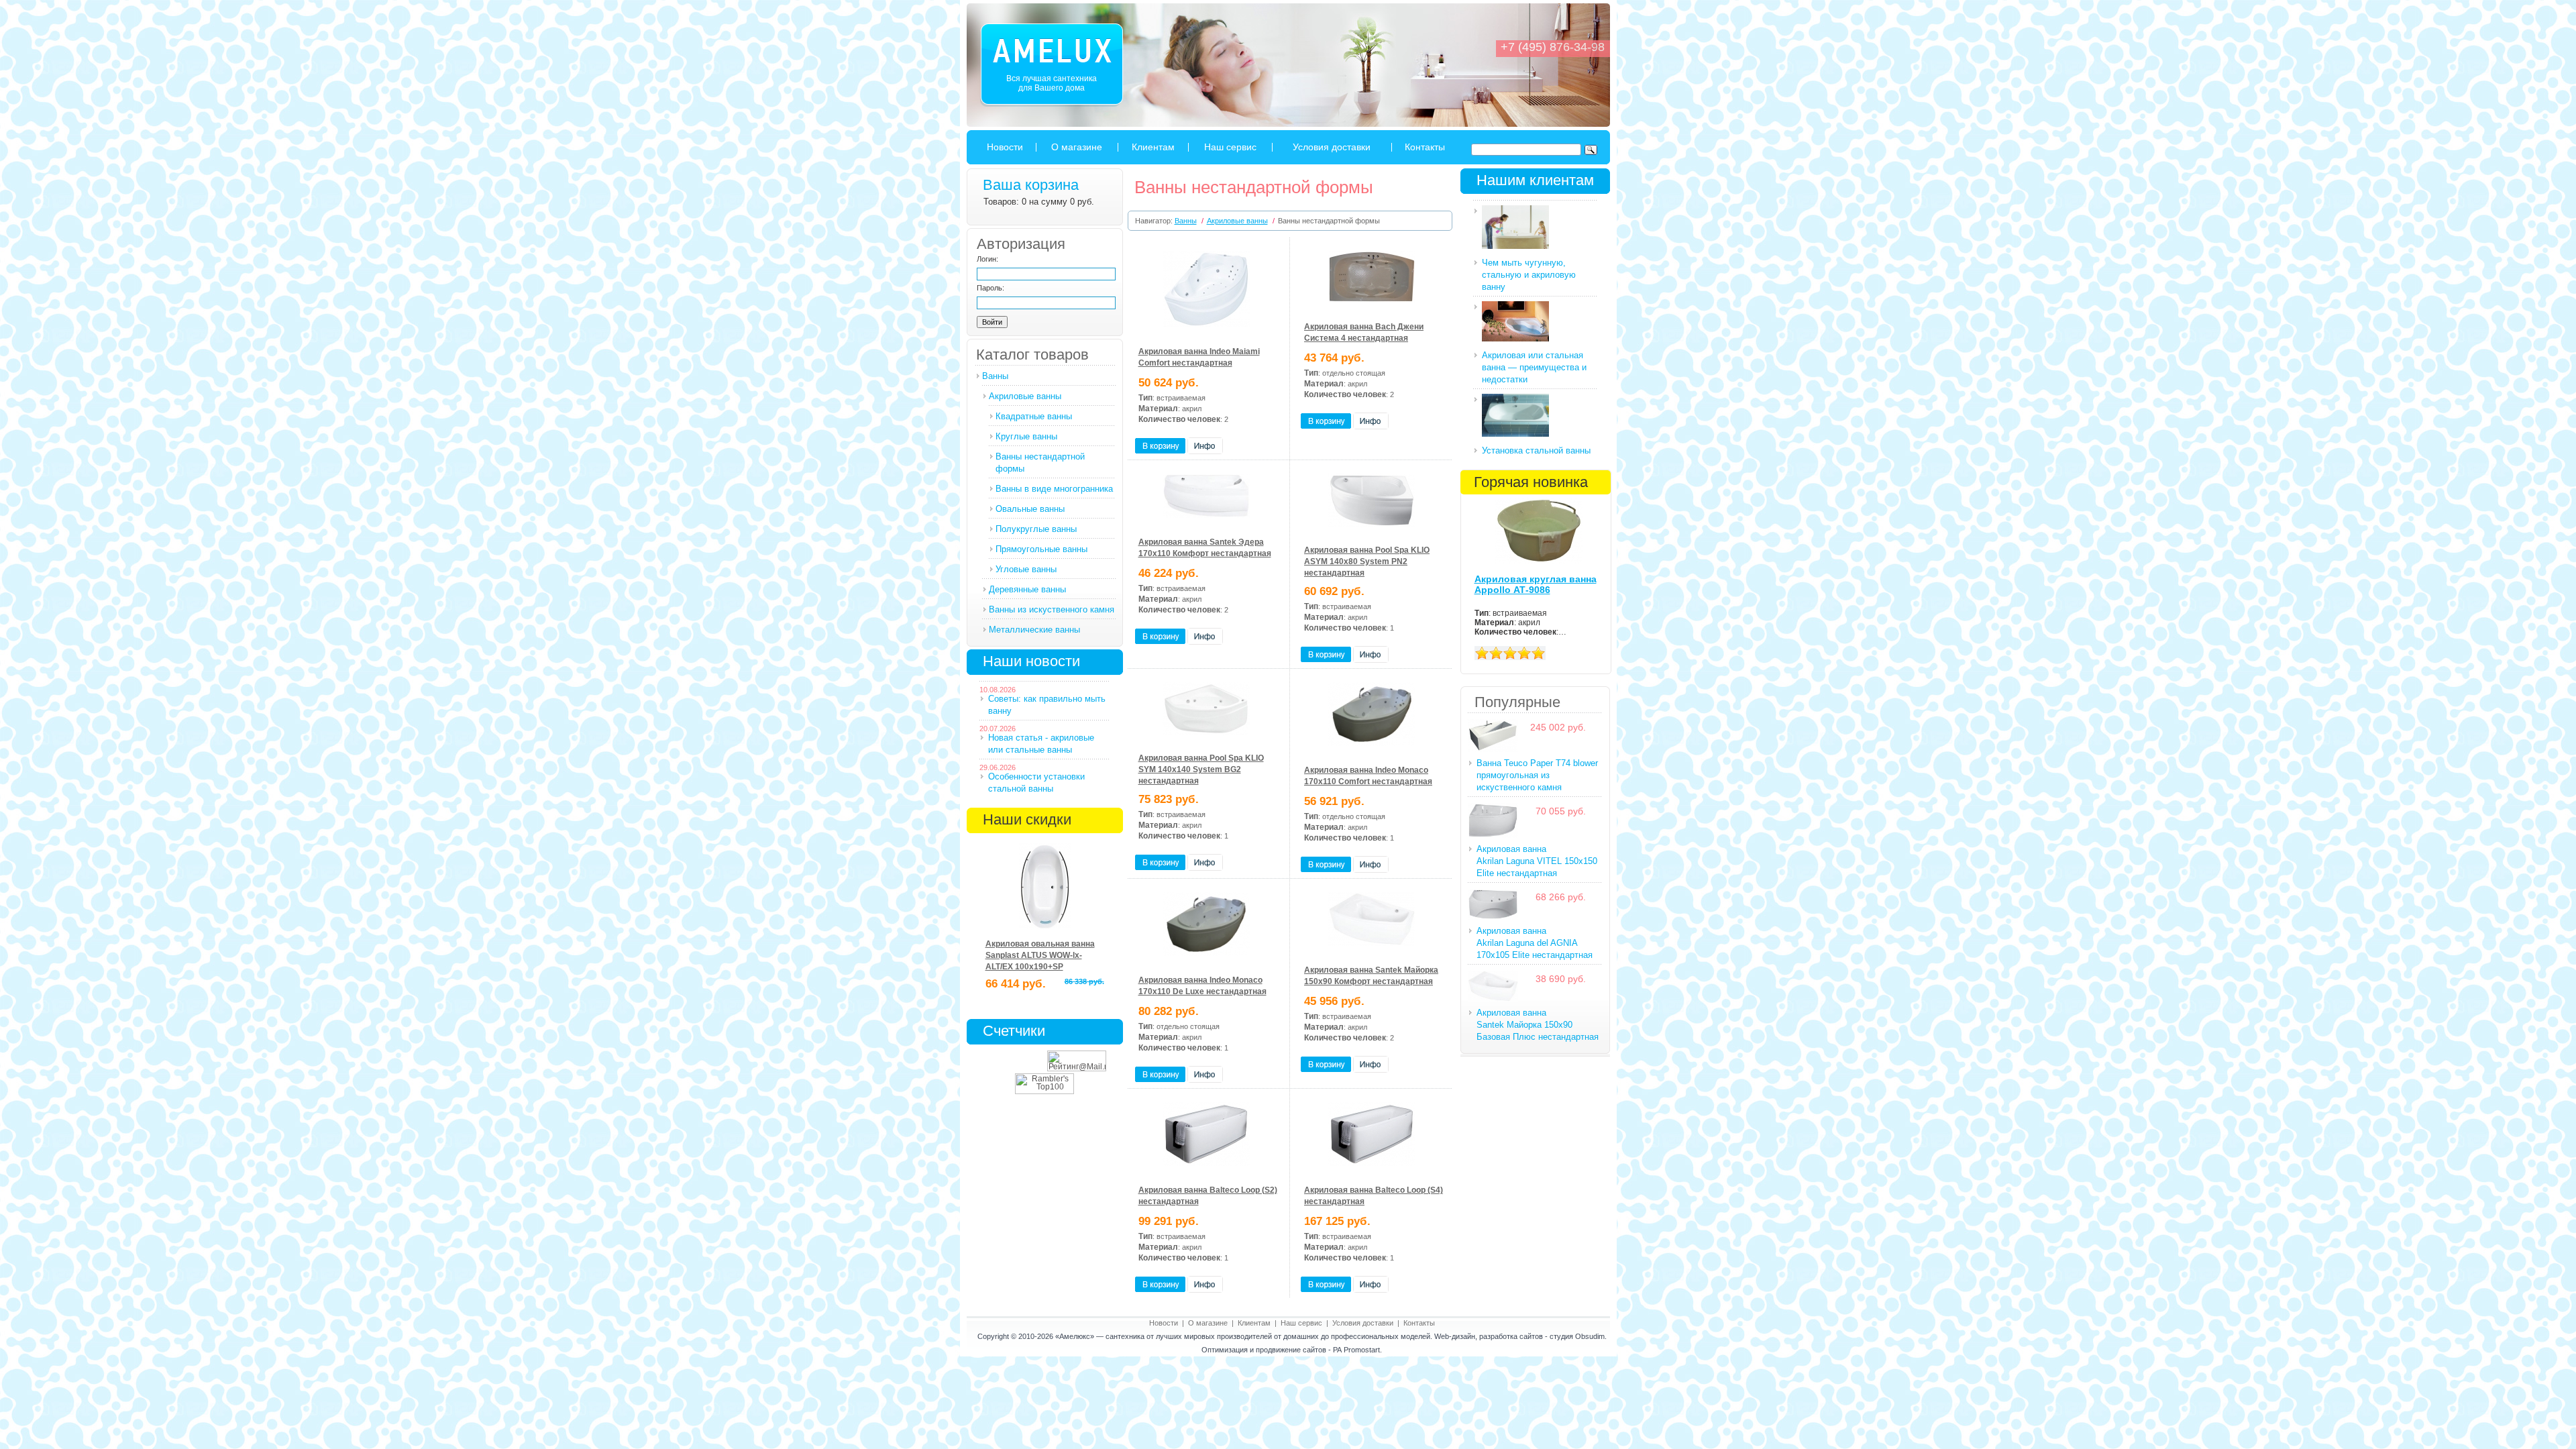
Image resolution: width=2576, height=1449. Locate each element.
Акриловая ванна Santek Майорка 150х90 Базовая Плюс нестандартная (1538, 1025)
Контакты (1425, 147)
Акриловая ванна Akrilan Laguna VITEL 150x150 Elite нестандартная (1537, 861)
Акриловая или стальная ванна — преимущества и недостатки (1534, 367)
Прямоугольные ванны (1041, 549)
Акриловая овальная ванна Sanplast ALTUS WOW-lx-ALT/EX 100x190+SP (1040, 955)
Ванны (995, 376)
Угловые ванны (1026, 569)
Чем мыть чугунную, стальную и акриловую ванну (1529, 275)
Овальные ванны (1030, 509)
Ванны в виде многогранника (1054, 489)
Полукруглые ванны (1036, 529)
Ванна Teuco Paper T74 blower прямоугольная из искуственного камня (1537, 775)
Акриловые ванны (1025, 396)
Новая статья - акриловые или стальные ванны (1041, 744)
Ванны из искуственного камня (1052, 609)
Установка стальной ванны (1536, 450)
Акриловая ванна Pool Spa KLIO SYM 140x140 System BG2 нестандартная (1201, 769)
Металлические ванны (1034, 630)
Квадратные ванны (1034, 416)
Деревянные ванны (1027, 589)
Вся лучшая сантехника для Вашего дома (1052, 83)
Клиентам (1153, 147)
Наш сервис (1230, 147)
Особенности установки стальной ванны (1036, 783)
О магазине (1077, 147)
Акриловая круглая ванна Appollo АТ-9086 (1536, 584)
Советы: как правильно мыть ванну (1047, 705)
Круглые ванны (1026, 436)
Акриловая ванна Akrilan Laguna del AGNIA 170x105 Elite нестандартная (1535, 943)
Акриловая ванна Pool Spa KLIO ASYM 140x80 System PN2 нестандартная (1367, 561)
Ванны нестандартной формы (1040, 463)
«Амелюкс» (1075, 1336)
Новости (1005, 147)
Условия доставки (1332, 147)
